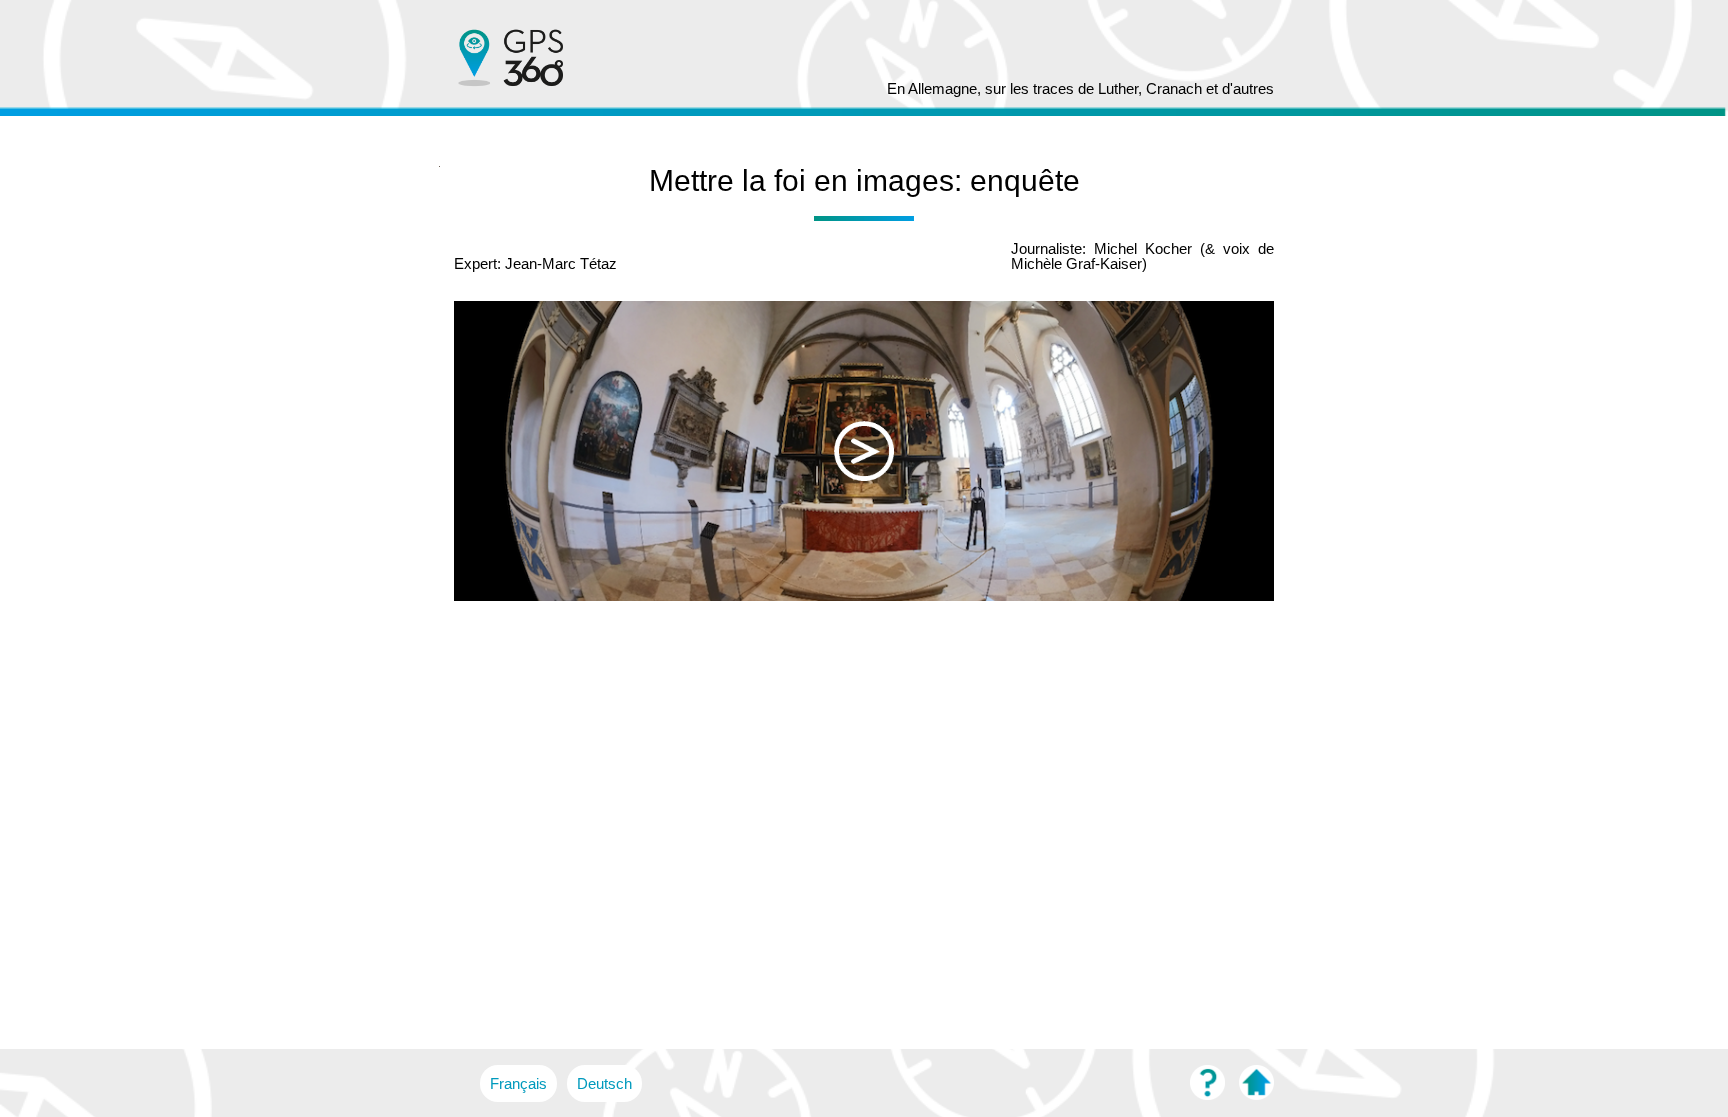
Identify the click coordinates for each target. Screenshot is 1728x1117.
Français (518, 1083)
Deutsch (604, 1083)
